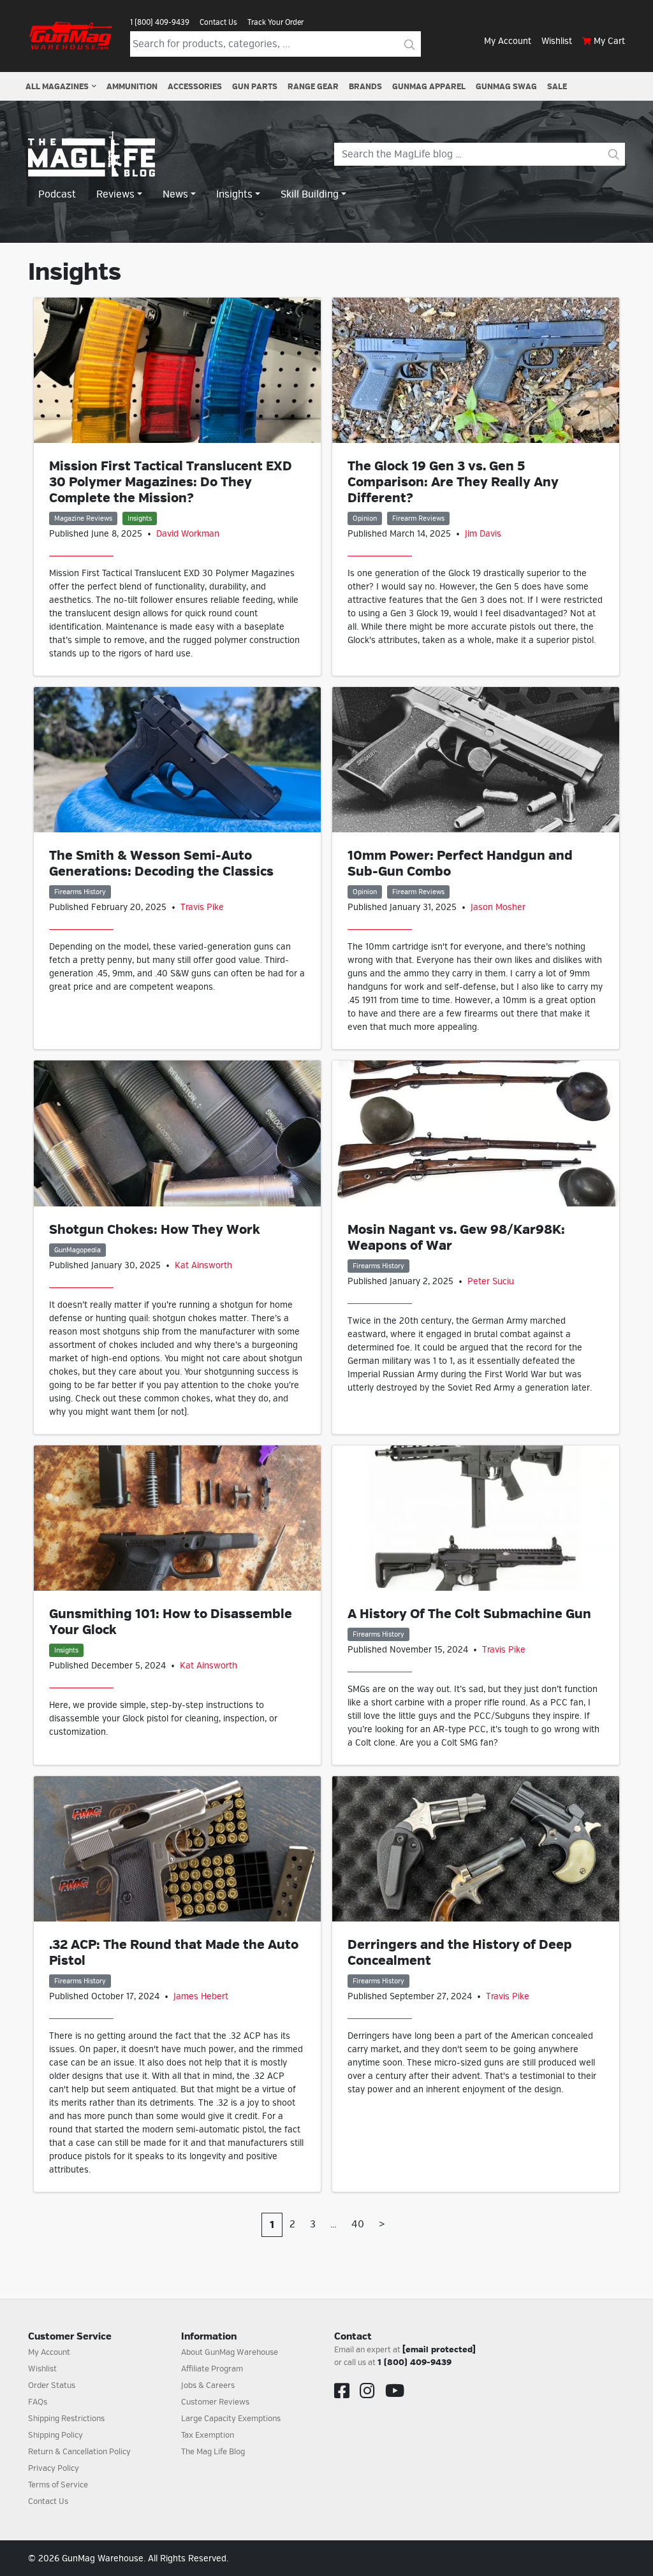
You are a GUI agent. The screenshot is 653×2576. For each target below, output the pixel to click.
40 (358, 2224)
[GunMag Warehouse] (71, 36)
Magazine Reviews (83, 518)
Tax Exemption (208, 2435)
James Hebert (201, 1996)
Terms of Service (58, 2485)
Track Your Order (275, 22)
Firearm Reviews (418, 518)
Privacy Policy (54, 2468)
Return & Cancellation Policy (79, 2452)
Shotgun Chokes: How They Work (155, 1230)
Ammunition (132, 87)
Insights (140, 518)
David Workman (188, 534)
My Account (508, 41)
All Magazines (57, 87)
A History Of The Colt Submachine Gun (469, 1614)
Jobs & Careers (208, 2385)
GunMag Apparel (429, 87)
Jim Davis (483, 534)
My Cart (609, 41)
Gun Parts (255, 87)
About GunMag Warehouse (230, 2352)
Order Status (52, 2385)
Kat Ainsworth (203, 1265)
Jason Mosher (498, 907)
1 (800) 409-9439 (160, 22)
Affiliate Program (212, 2369)
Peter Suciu (491, 1281)
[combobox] (264, 44)
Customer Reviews (215, 2402)
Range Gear (313, 87)
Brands (365, 87)
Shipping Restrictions (66, 2419)
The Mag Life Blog (213, 2452)
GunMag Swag (506, 87)
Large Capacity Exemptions (231, 2419)
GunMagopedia (77, 1250)
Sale (557, 87)
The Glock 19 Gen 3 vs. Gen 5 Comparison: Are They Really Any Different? (453, 482)
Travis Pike (202, 907)
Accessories (195, 87)
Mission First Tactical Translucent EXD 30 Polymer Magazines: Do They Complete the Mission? (171, 482)
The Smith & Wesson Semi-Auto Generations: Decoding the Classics (161, 864)
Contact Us (218, 22)
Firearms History (80, 892)
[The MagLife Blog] (92, 154)
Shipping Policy (55, 2435)
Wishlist (557, 41)
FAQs (38, 2402)
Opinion (365, 518)
